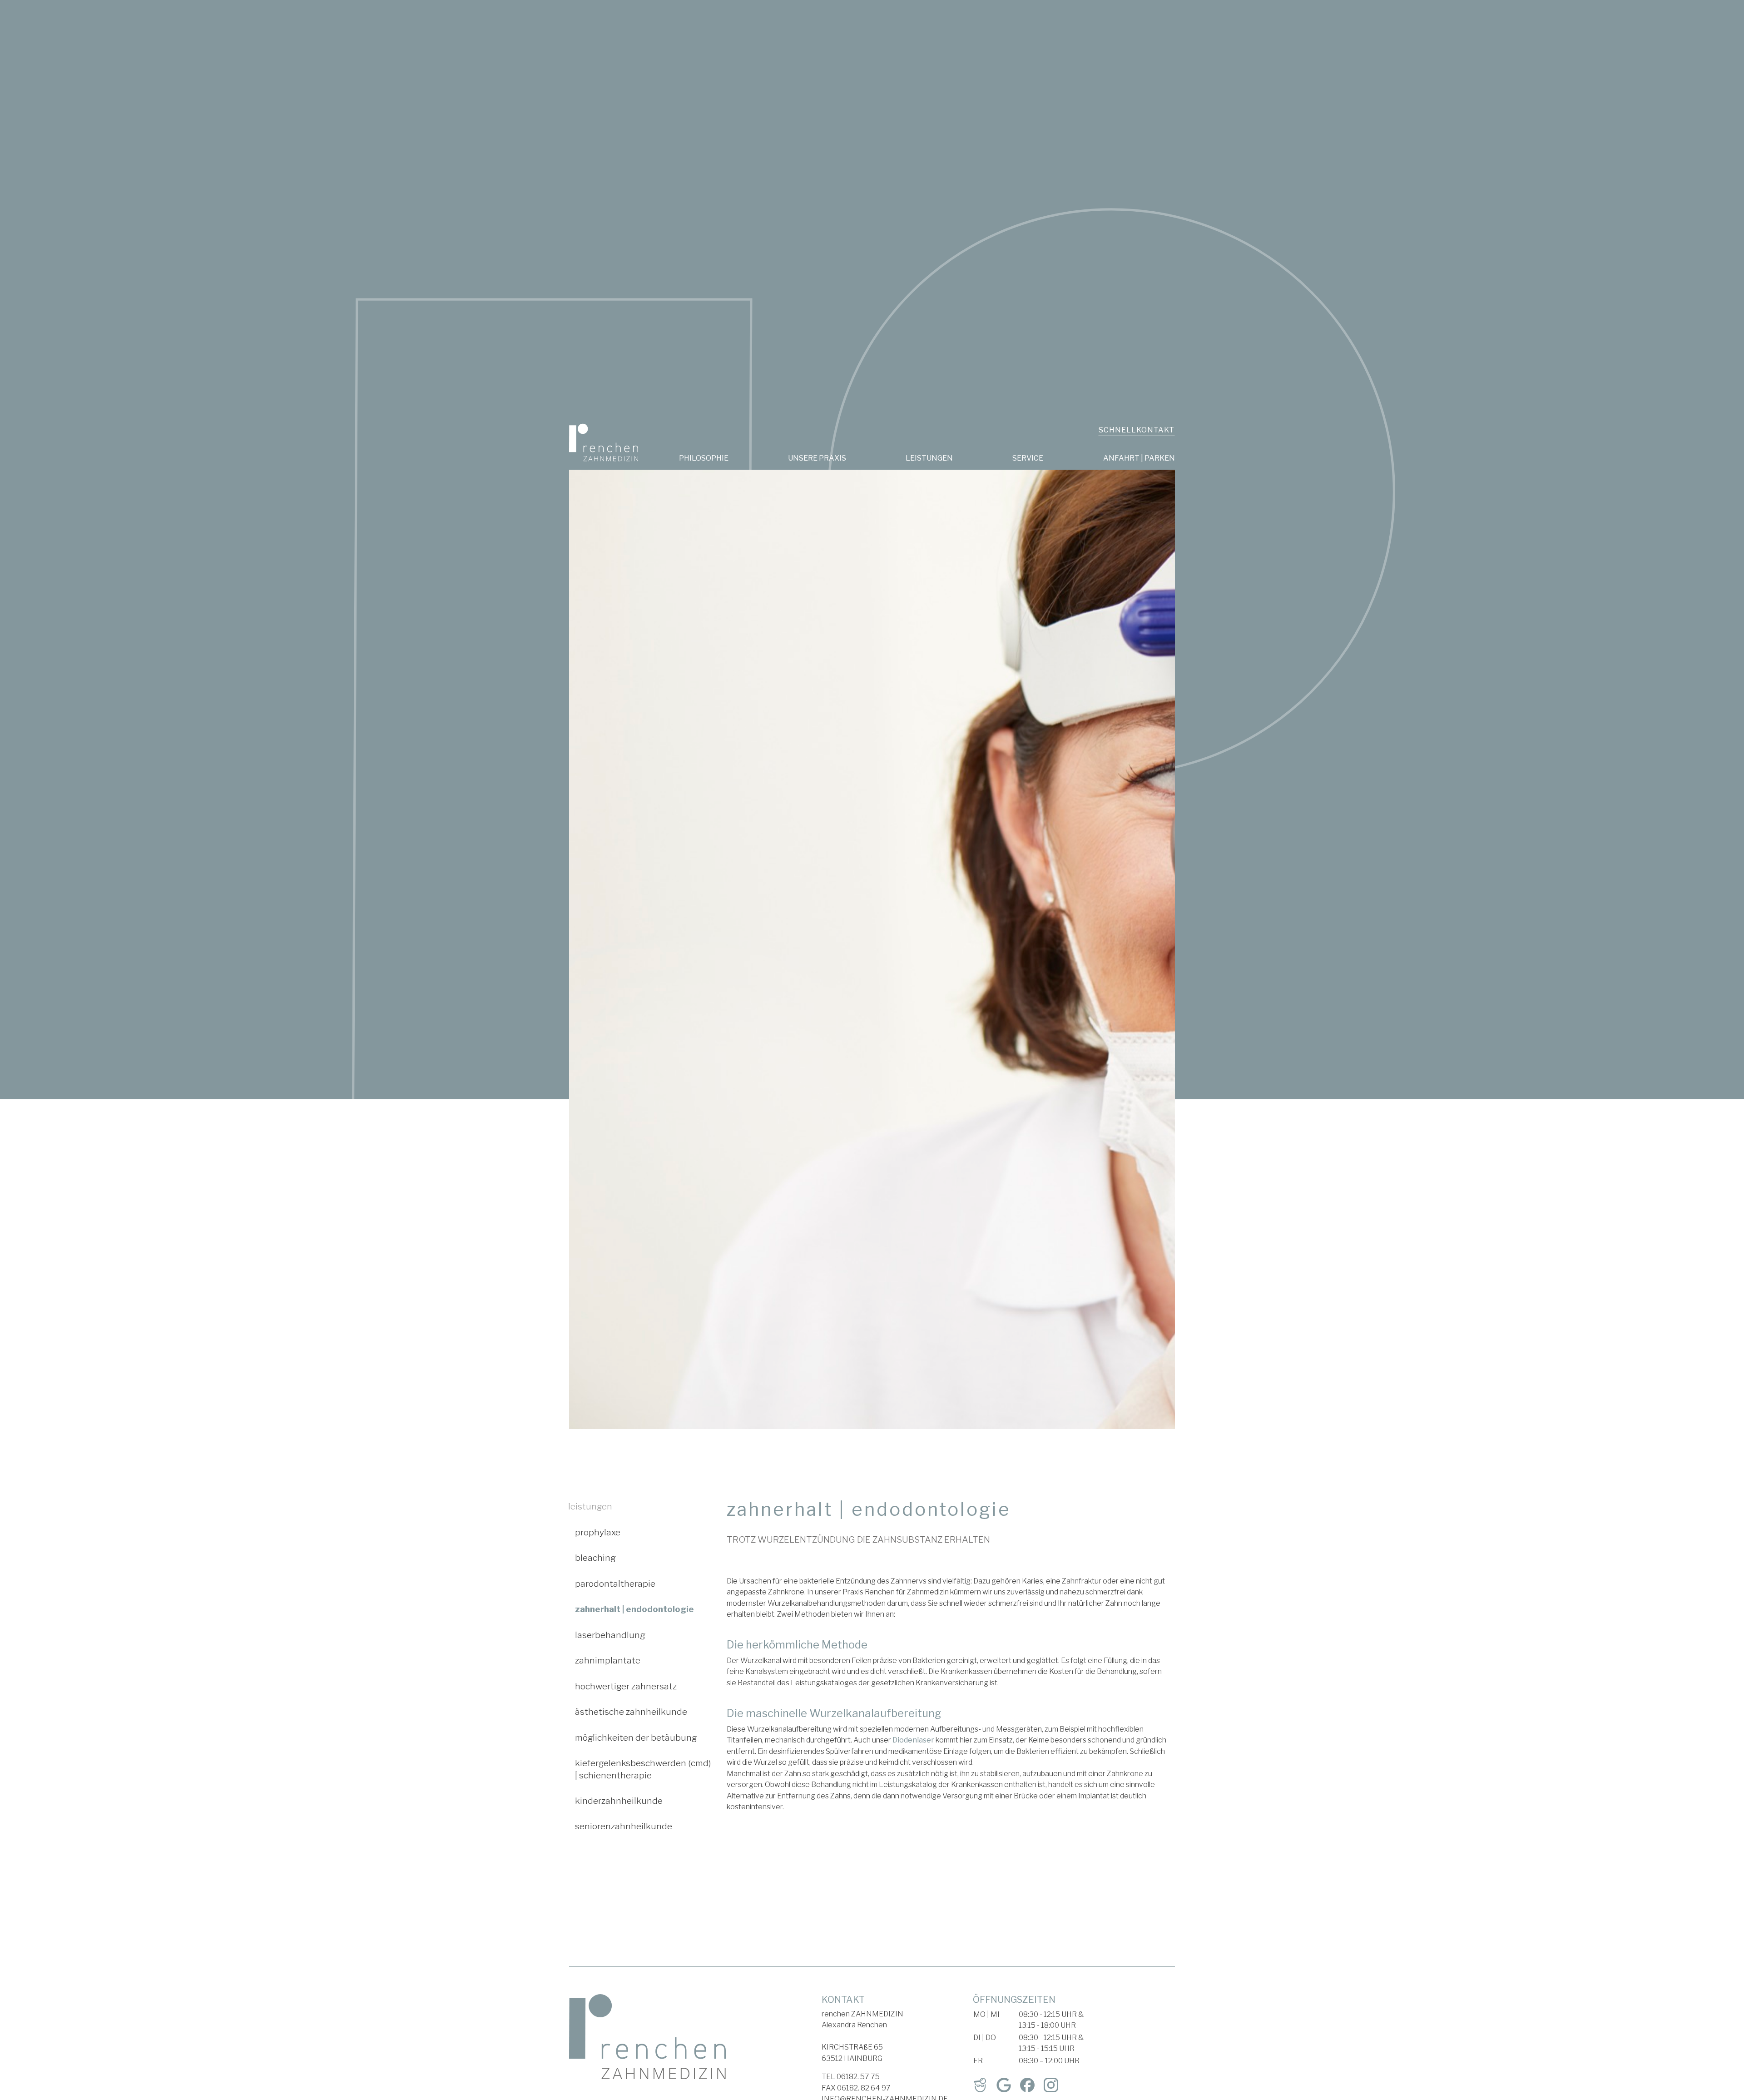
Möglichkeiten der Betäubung (636, 1738)
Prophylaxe (598, 1532)
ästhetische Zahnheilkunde (631, 1712)
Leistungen (929, 458)
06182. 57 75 (858, 2077)
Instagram (1051, 2085)
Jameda (980, 2085)
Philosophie (704, 458)
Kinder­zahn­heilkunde (619, 1801)
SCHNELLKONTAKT (1137, 430)
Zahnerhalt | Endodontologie (634, 1609)
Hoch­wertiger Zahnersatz (626, 1686)
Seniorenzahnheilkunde (624, 1826)
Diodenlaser (913, 1740)
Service (1028, 458)
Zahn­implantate (608, 1660)
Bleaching (595, 1558)
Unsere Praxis (817, 458)
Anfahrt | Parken (1139, 458)
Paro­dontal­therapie (615, 1584)
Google (1004, 2085)
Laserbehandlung (610, 1635)
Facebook (1027, 2085)
